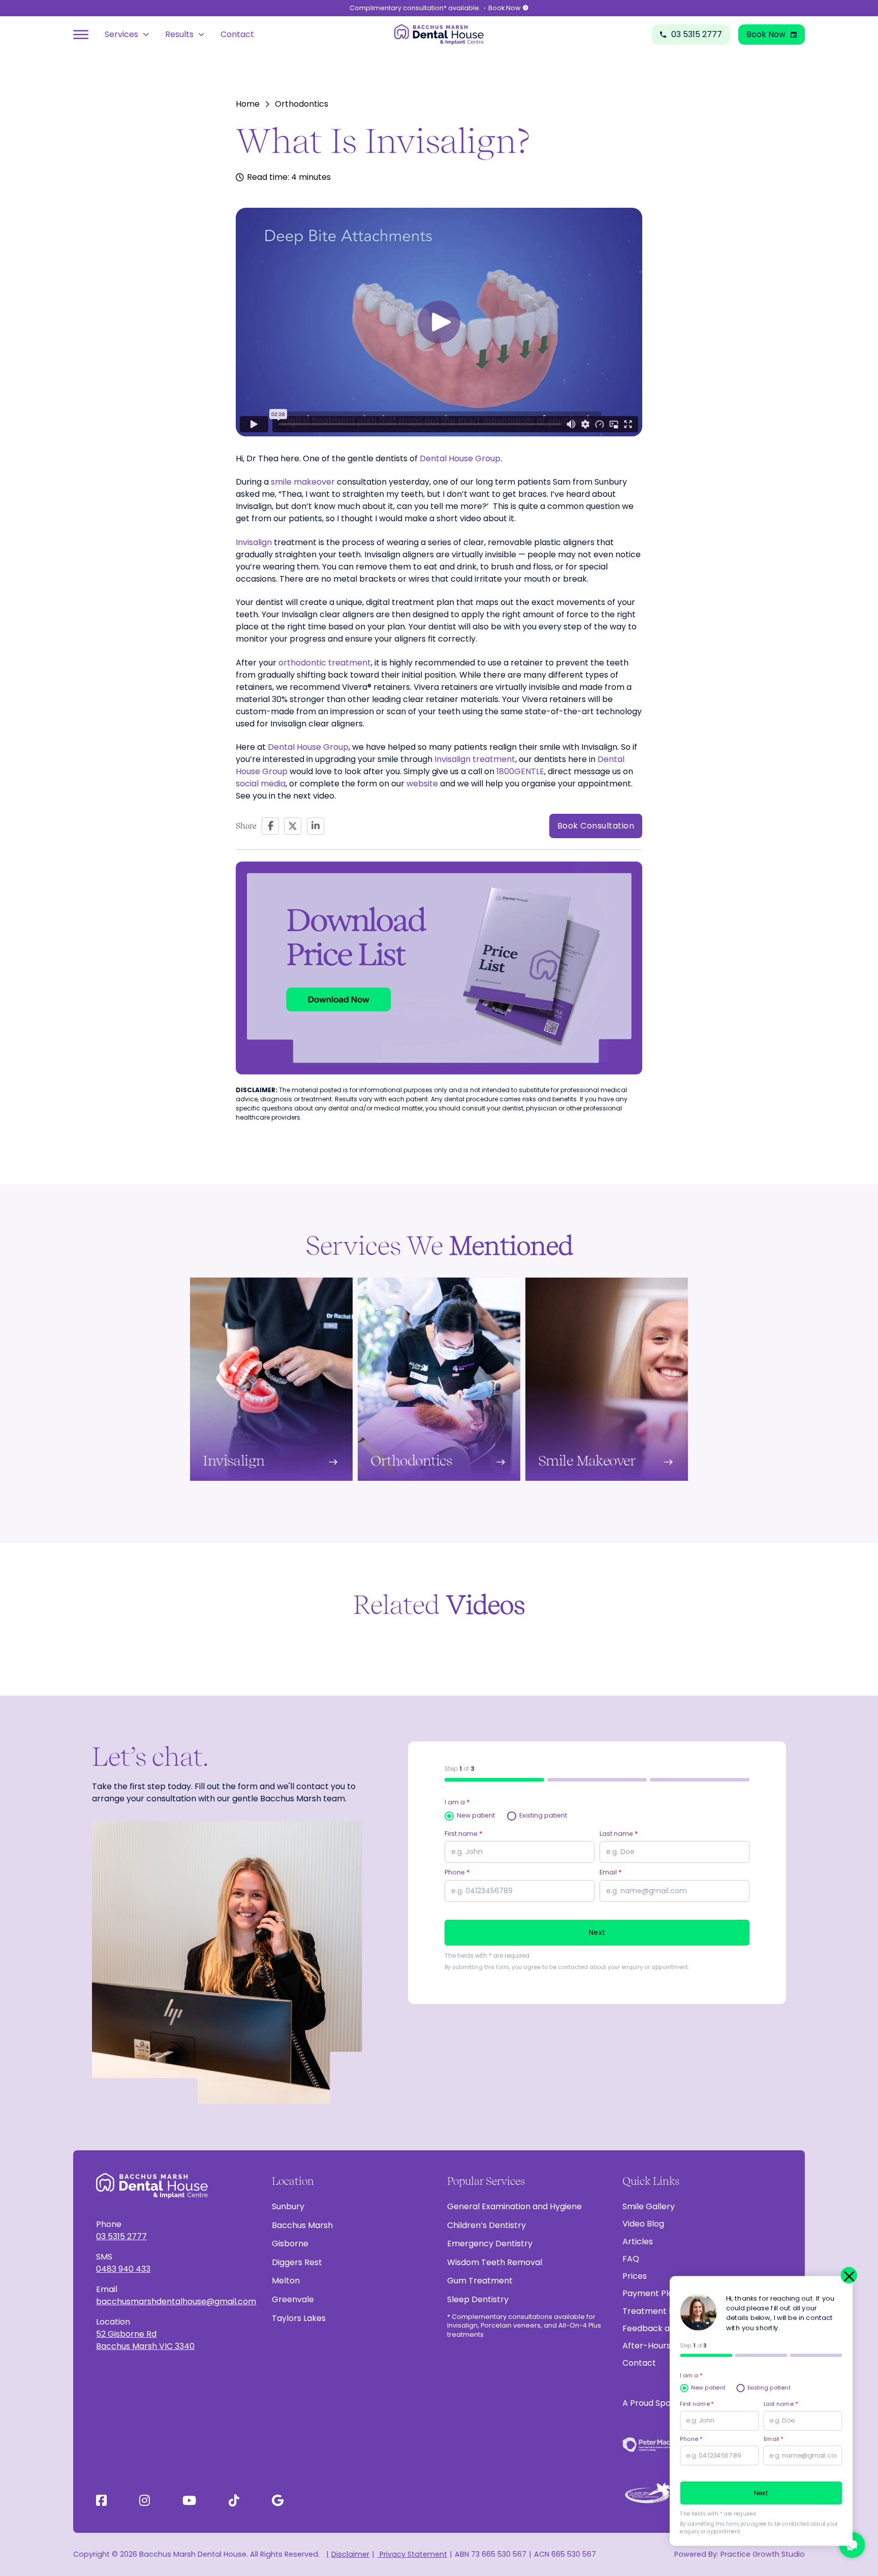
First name (464, 1834)
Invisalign (254, 542)
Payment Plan (650, 2293)
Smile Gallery (649, 2206)
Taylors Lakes (299, 2318)
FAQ (631, 2259)
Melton (286, 2281)
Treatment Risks (655, 2311)
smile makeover (303, 482)
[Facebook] (270, 826)
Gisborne (290, 2244)
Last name (619, 1834)
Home (248, 104)
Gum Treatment (480, 2281)
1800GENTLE (520, 771)
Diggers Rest (297, 2262)
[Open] (81, 35)
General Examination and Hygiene (514, 2206)
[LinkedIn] (316, 826)
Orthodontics (302, 104)
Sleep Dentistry (478, 2299)
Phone (457, 1872)
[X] (293, 826)
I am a (457, 1802)
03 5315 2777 (121, 2236)
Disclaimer (350, 2554)
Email (611, 1872)
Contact (237, 34)
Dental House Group (460, 458)
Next (597, 1932)
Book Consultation (596, 826)
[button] (439, 322)
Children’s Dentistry (487, 2225)
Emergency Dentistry (490, 2244)
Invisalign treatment (475, 759)
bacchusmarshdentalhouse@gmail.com (176, 2301)
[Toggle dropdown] (146, 35)
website (422, 784)
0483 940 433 (123, 2269)
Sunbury (288, 2206)
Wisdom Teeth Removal (495, 2262)
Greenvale (293, 2299)
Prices (635, 2276)
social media (261, 784)
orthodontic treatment (325, 663)
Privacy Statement (412, 2554)
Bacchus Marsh (302, 2225)
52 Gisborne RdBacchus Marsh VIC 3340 (145, 2340)
